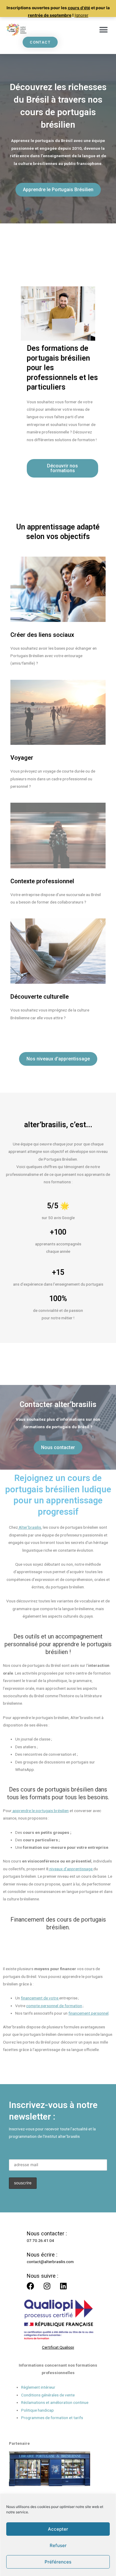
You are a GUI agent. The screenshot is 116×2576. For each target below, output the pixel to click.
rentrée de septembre (50, 15)
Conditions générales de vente (48, 2395)
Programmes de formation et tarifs (52, 2418)
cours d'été (79, 8)
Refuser (58, 2545)
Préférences (58, 2562)
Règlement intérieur (38, 2387)
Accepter (58, 2529)
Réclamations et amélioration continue (55, 2402)
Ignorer (81, 15)
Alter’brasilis (29, 1527)
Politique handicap (37, 2410)
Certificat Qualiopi (58, 2347)
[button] (103, 30)
